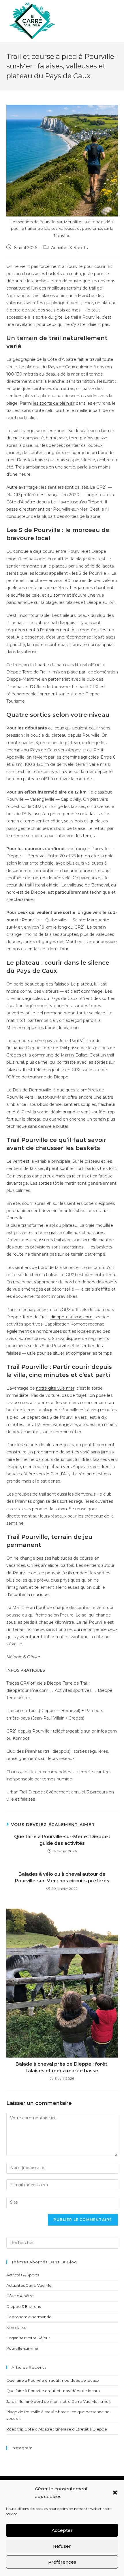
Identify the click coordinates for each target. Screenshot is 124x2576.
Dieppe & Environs (24, 2306)
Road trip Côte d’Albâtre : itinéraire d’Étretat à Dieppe (57, 2429)
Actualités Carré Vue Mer (30, 2285)
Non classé (16, 2327)
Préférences (62, 2562)
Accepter (62, 2530)
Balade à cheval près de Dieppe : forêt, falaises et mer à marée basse (62, 2067)
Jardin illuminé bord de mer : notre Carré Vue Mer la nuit (59, 2401)
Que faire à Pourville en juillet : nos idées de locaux (53, 2391)
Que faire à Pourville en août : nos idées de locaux (53, 2380)
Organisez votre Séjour (28, 2338)
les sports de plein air (54, 403)
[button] (115, 2493)
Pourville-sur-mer (22, 2348)
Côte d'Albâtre (20, 2296)
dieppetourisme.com (72, 1317)
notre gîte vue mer (55, 1388)
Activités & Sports (69, 248)
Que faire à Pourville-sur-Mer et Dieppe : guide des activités (62, 1840)
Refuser (62, 2546)
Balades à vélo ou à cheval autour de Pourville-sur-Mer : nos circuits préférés (62, 1877)
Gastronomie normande (29, 2317)
